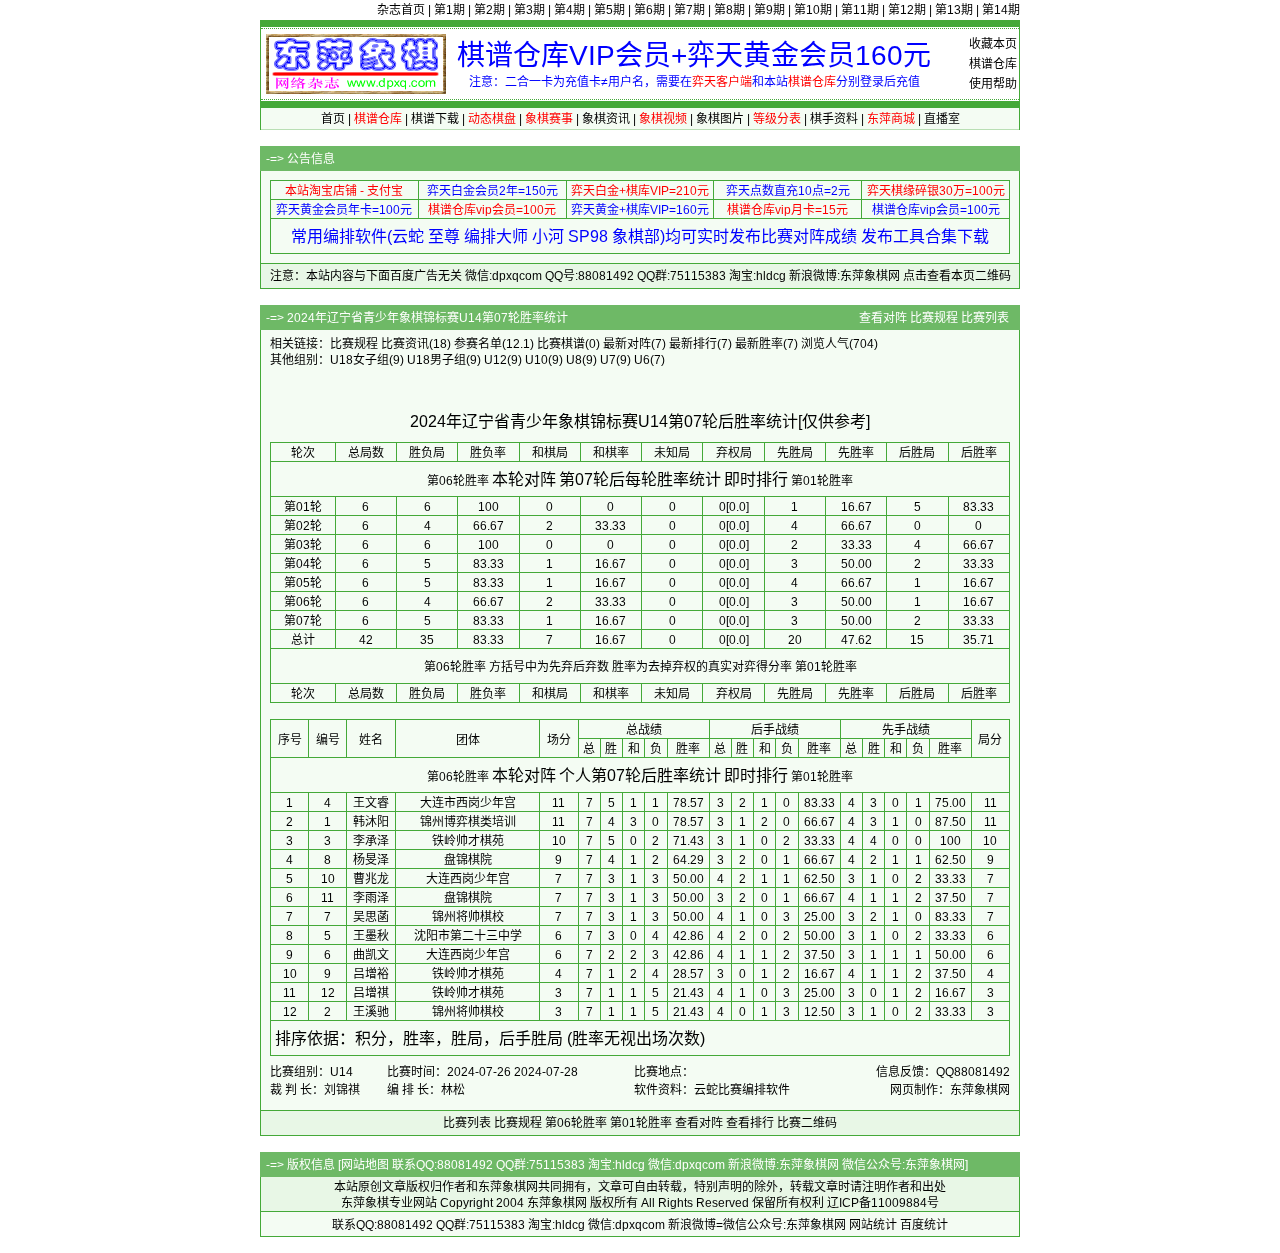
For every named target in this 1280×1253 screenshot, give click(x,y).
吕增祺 (371, 993)
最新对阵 (627, 344)
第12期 (907, 10)
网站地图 (365, 1165)
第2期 (489, 10)
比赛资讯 (405, 344)
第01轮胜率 (822, 481)
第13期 (954, 10)
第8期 (729, 10)
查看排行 (750, 1123)
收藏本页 (993, 44)
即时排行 (756, 479)
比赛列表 (985, 318)
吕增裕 (371, 974)
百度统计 (924, 1225)
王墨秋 (371, 936)
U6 (642, 360)
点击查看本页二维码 (957, 276)
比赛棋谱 (561, 344)
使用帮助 (993, 84)
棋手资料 (834, 119)
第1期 (449, 10)
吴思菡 (371, 917)
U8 (574, 360)
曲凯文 (371, 955)
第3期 (529, 10)
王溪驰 (371, 1012)
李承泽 (371, 841)
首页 (333, 119)
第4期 (569, 10)
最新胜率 (759, 344)
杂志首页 (401, 10)
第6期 (649, 10)
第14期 (1001, 10)
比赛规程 (934, 318)
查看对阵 (883, 318)
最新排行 (693, 344)
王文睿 (371, 803)
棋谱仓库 (993, 64)
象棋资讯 (606, 119)
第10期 (813, 10)
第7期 (689, 10)
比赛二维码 (807, 1123)
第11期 (860, 10)
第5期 (609, 10)
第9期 (769, 10)
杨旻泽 (371, 860)
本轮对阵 (524, 479)
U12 (495, 360)
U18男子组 (436, 360)
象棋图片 (720, 119)
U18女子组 (359, 360)
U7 (608, 360)
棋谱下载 (435, 119)
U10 (536, 360)
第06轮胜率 (458, 481)
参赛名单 (478, 344)
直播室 (942, 119)
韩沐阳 (371, 822)
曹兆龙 (371, 879)
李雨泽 (371, 898)
